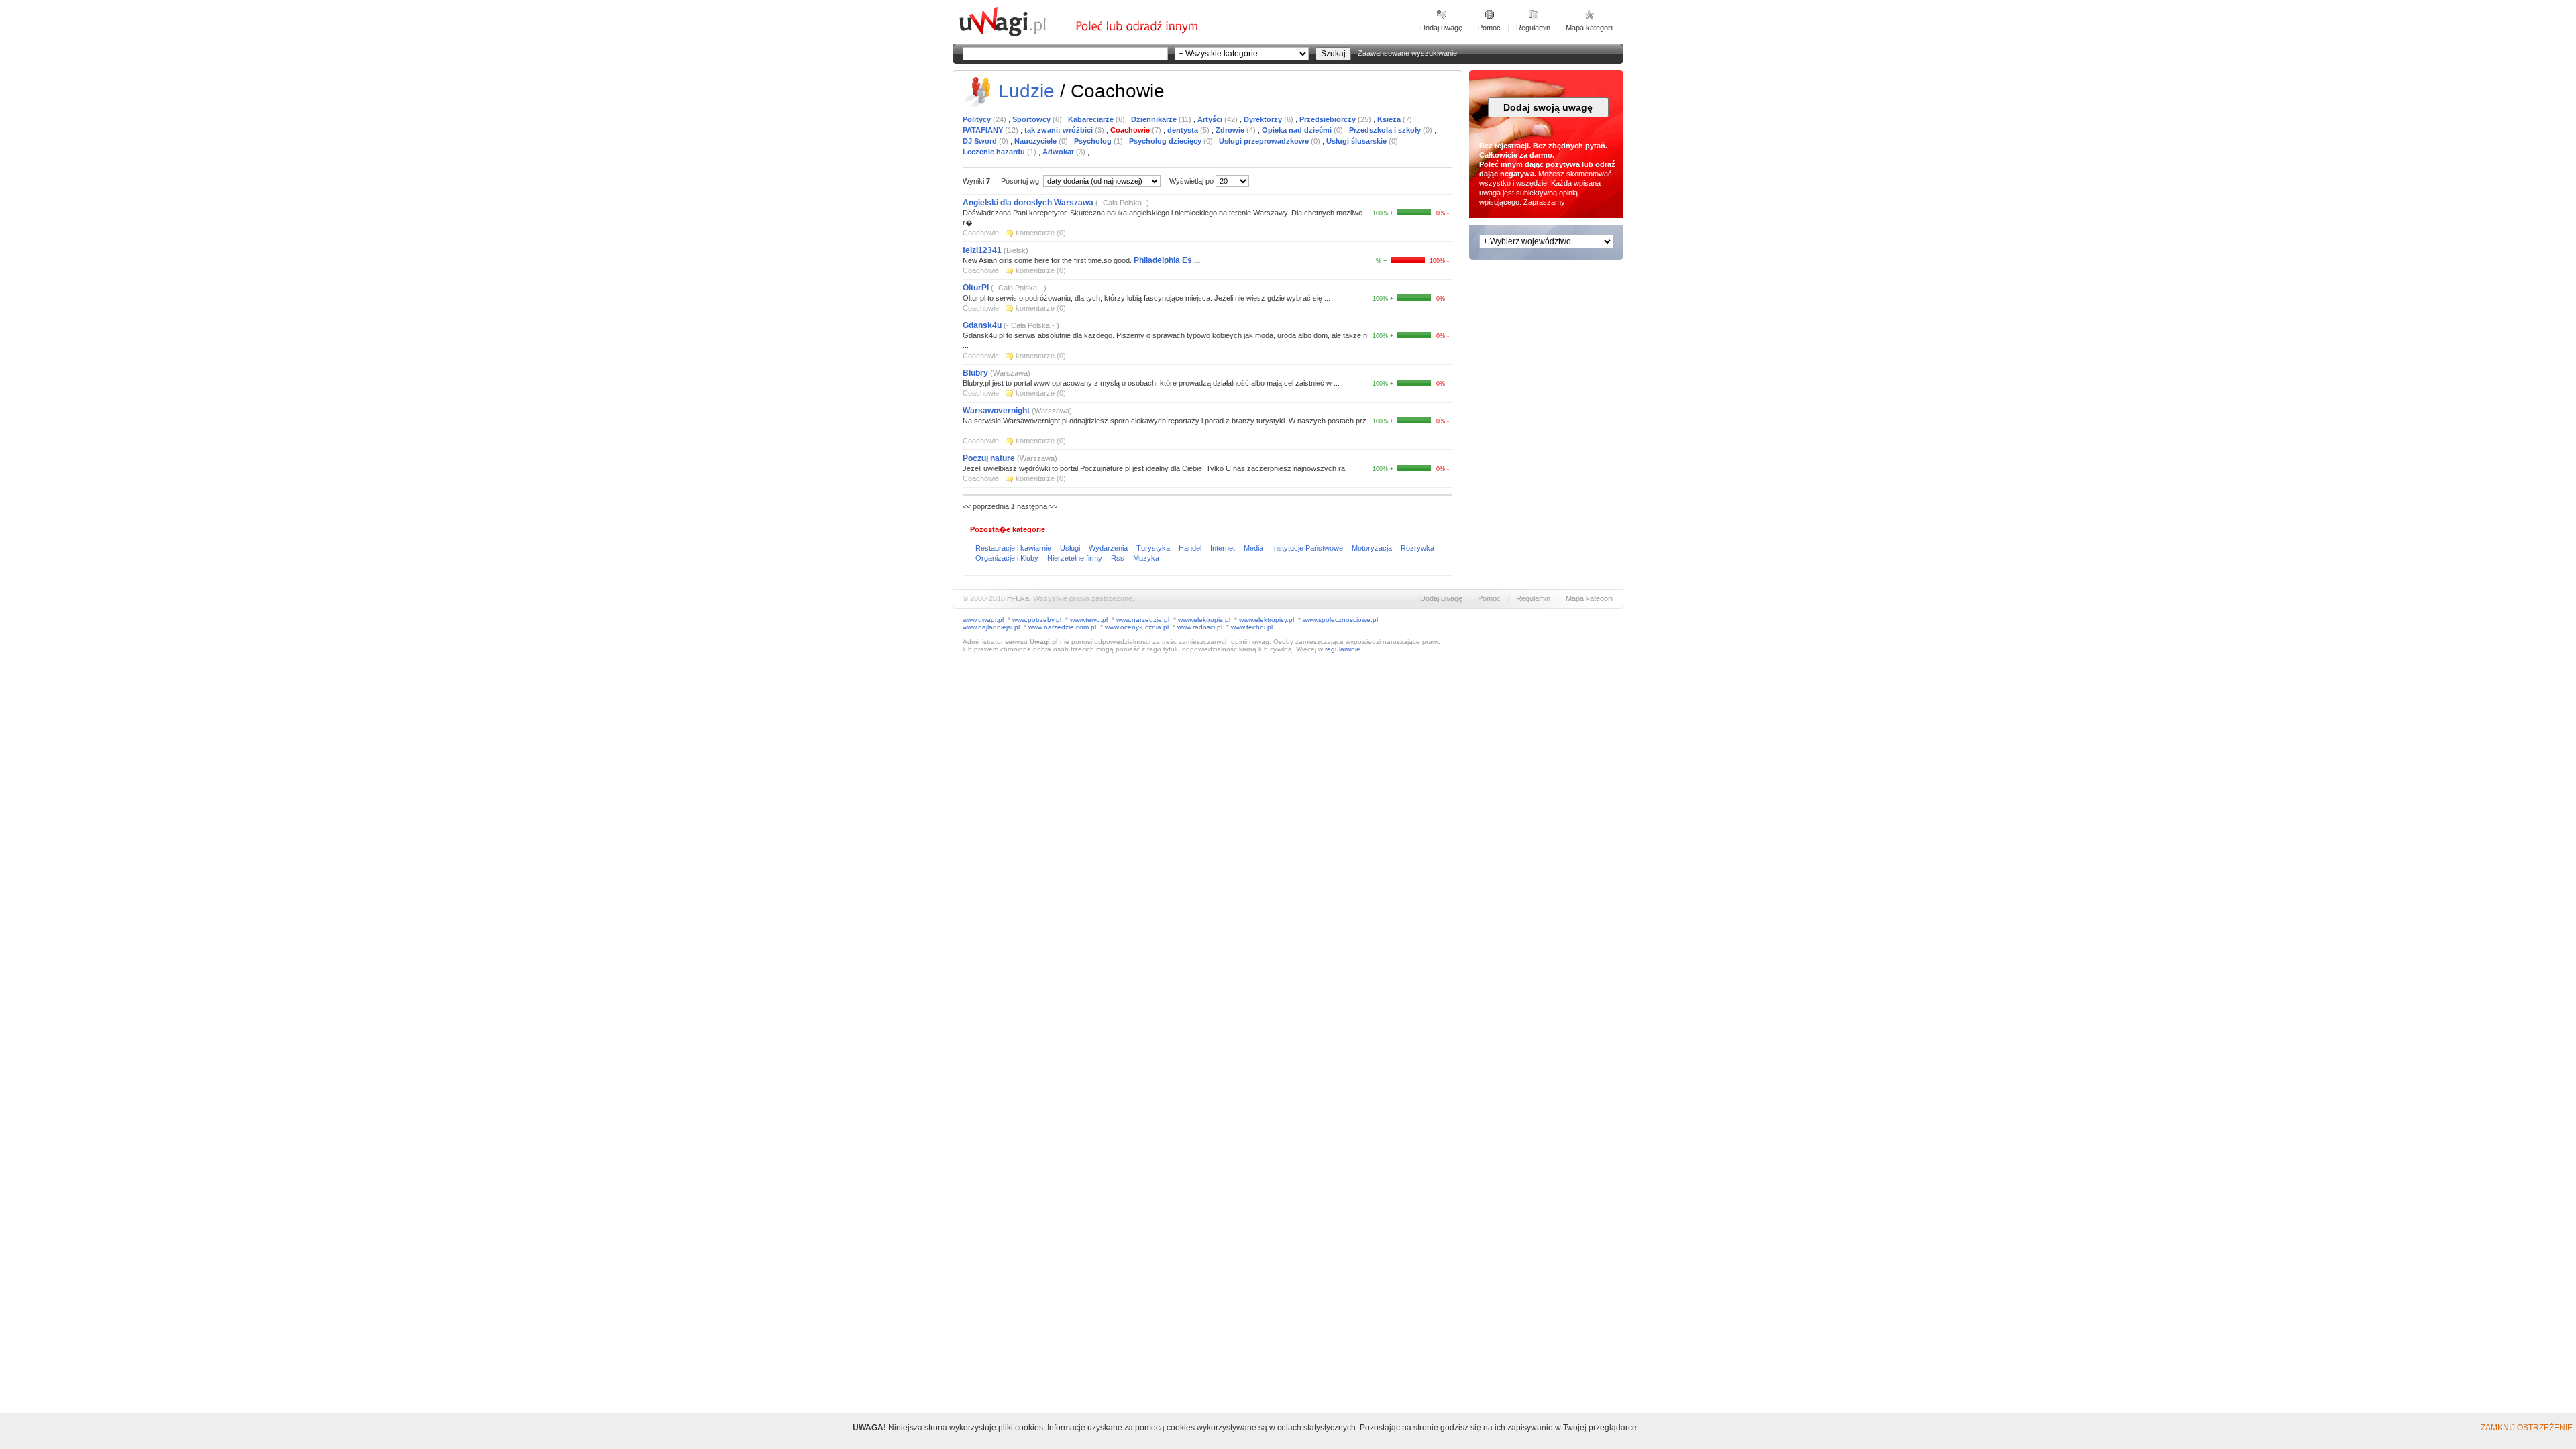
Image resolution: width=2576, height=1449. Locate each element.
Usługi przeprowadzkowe (1265, 141)
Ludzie (1026, 91)
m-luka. (1019, 598)
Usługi (1071, 548)
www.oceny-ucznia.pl (1137, 627)
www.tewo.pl (1089, 620)
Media (1254, 548)
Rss (1119, 558)
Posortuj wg (1021, 181)
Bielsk (1016, 250)
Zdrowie (1231, 130)
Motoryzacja (1373, 548)
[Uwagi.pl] (1016, 34)
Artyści (1211, 119)
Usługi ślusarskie (1357, 141)
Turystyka (1154, 548)
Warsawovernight (996, 411)
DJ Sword (981, 141)
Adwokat (1059, 152)
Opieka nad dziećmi (1298, 130)
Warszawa (1010, 373)
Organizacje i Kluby (1008, 558)
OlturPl (976, 288)
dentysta (1184, 130)
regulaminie (1343, 649)
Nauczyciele (1036, 141)
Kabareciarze (1092, 119)
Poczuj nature (989, 458)
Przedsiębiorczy (1329, 119)
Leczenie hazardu (995, 152)
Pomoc (1489, 28)
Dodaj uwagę (1441, 28)
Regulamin (1533, 28)
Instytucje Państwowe (1308, 548)
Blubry (975, 373)
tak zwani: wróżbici (1060, 130)
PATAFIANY (984, 130)
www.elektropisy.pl (1267, 620)
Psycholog (1094, 141)
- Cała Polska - (1122, 203)
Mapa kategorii (1590, 28)
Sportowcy (1032, 119)
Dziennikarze (1155, 119)
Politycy (978, 119)
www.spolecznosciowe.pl (1340, 620)
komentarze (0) (1041, 233)
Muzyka (1146, 558)
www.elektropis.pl (1204, 620)
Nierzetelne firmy (1076, 558)
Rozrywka (1417, 548)
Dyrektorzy (1264, 119)
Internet (1224, 548)
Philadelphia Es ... (1167, 260)
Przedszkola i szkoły (1386, 130)
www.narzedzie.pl (1143, 620)
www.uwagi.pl (983, 620)
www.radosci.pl (1200, 627)
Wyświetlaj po (1191, 181)
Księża (1390, 119)
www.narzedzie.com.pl (1062, 627)
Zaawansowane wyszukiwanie (1407, 53)
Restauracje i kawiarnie (1014, 548)
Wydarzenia (1109, 548)
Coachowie (1131, 130)
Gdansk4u (982, 325)
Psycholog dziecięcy (1166, 141)
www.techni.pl (1252, 627)
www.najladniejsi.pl (991, 627)
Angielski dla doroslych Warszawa (1028, 203)
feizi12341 (982, 250)
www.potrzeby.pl (1037, 620)
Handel (1191, 548)
